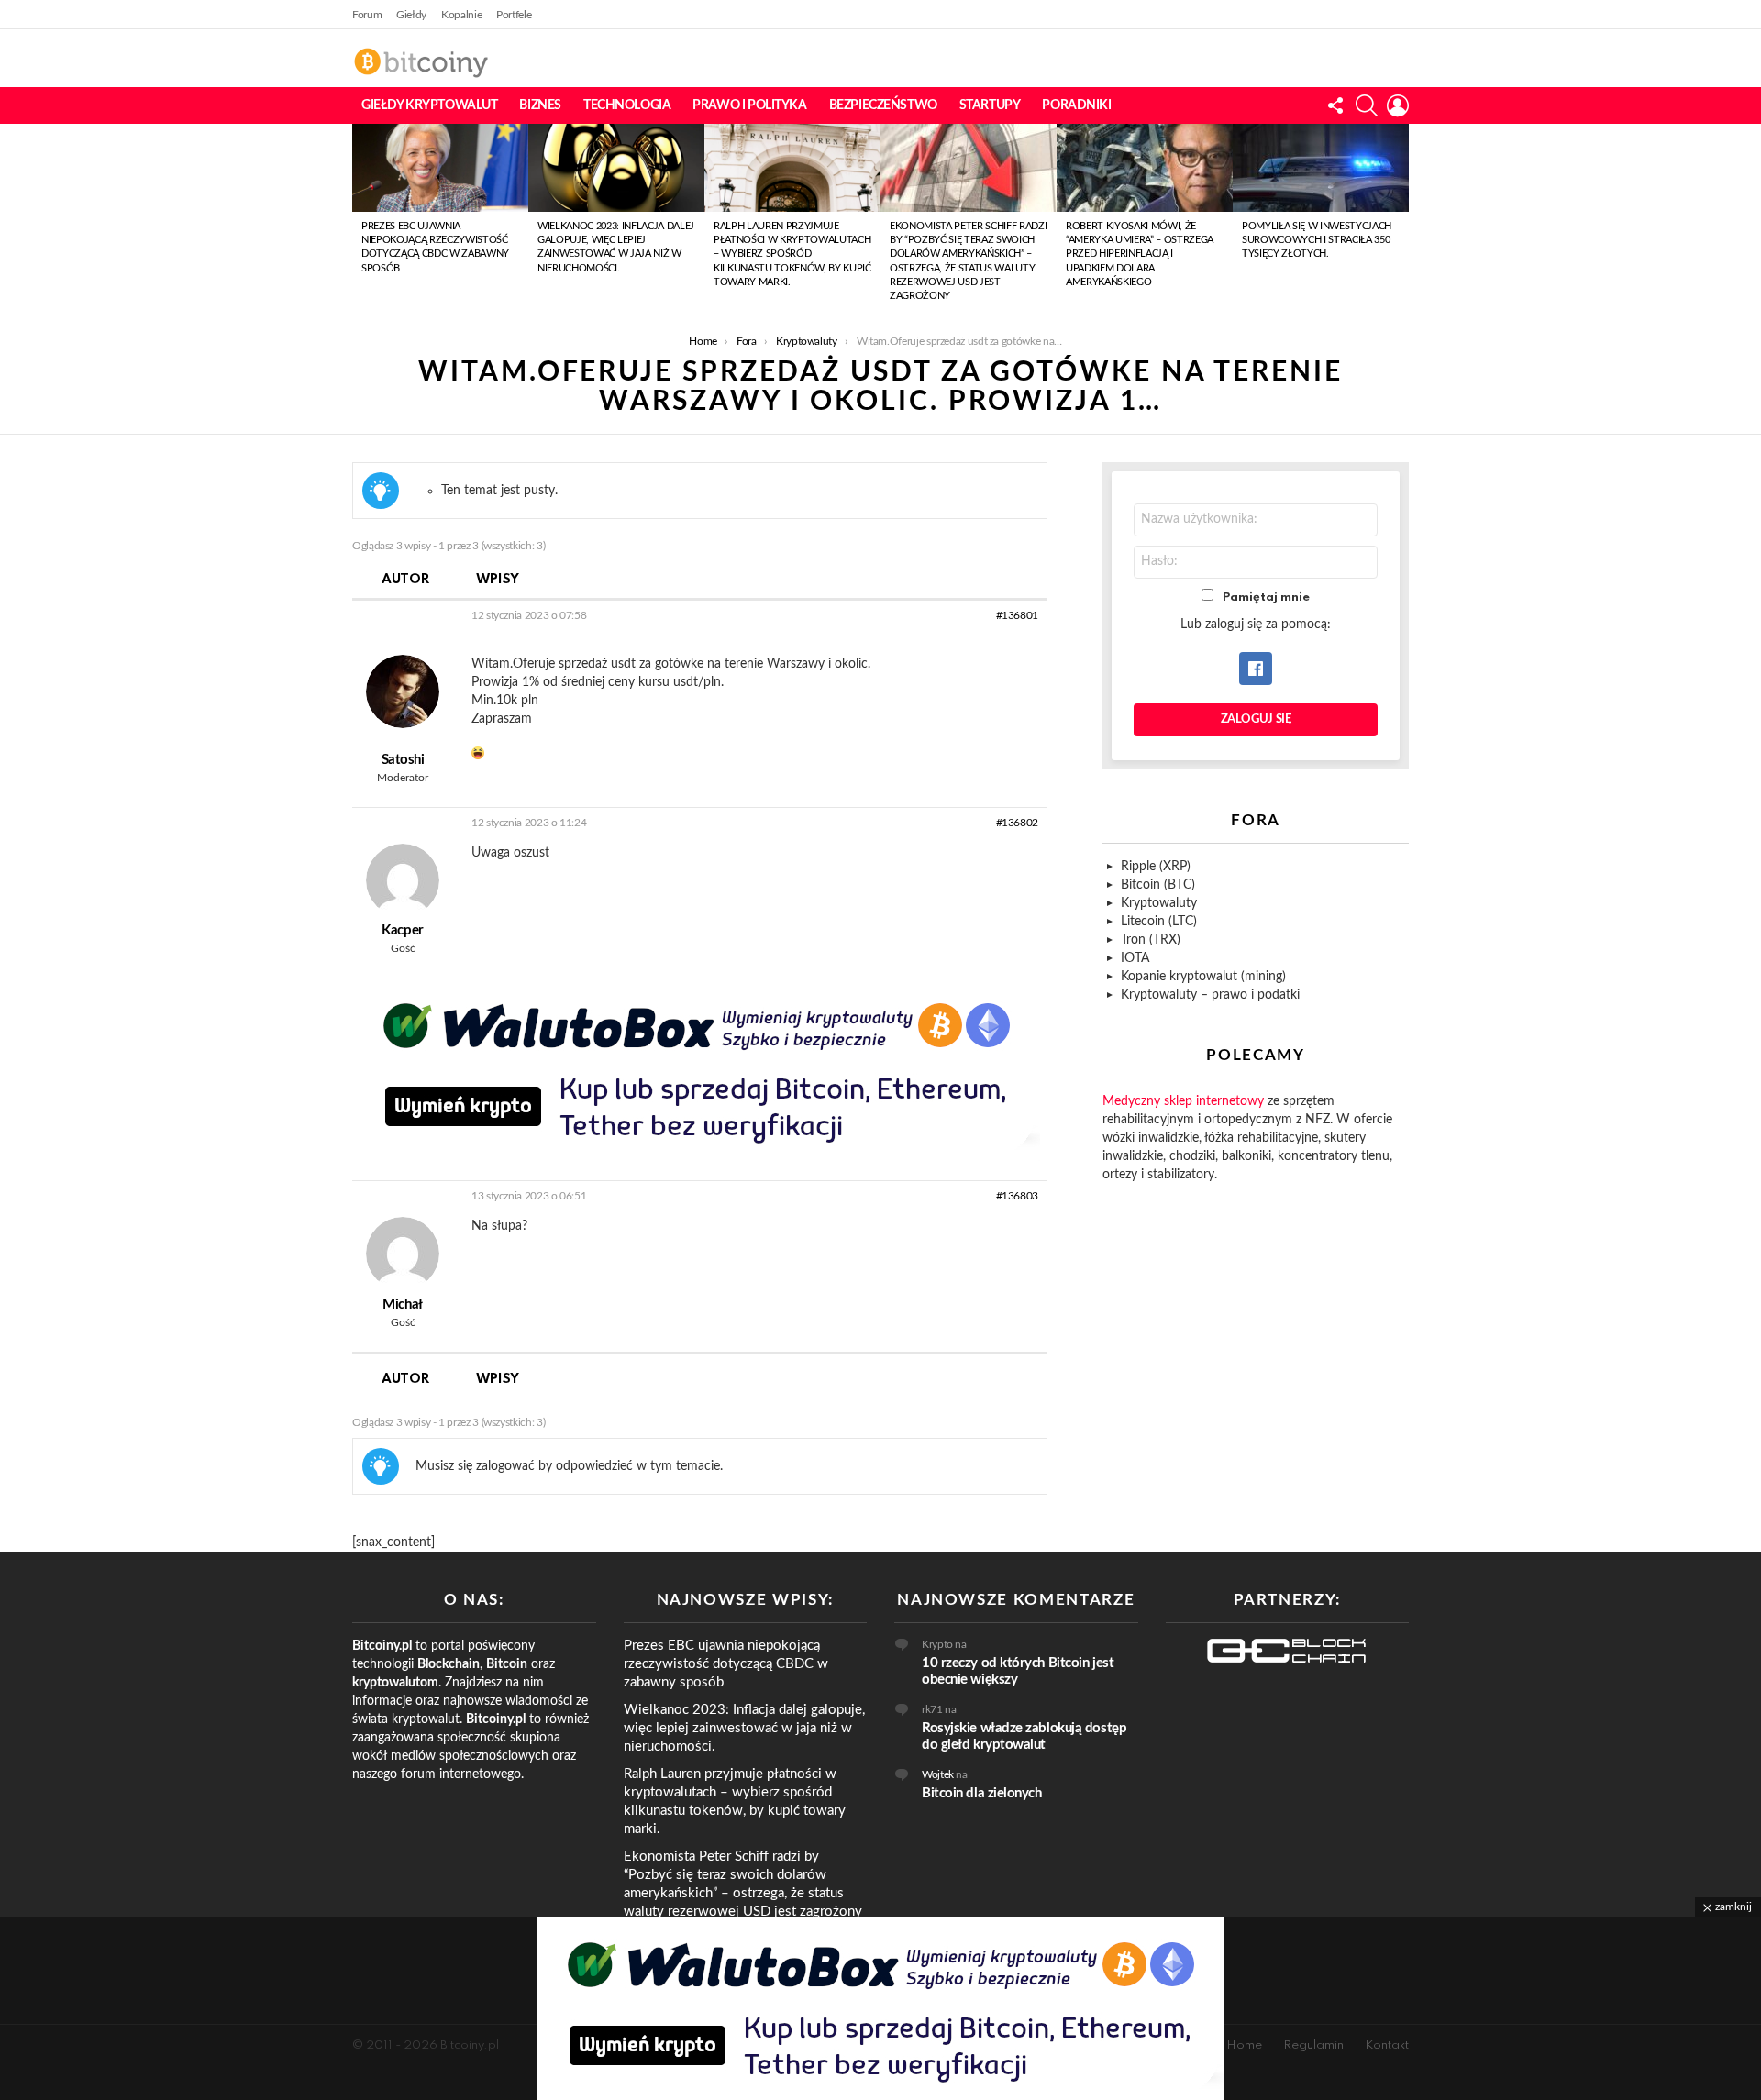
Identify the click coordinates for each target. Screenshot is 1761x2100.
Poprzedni (361, 219)
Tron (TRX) (1151, 940)
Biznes (540, 105)
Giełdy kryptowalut (429, 105)
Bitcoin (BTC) (1158, 885)
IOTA (1135, 958)
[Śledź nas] (1335, 105)
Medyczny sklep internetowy (1183, 1101)
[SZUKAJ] (1367, 105)
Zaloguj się (1256, 719)
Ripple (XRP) (1156, 867)
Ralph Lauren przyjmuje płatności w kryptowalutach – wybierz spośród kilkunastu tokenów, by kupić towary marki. (792, 254)
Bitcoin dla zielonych (982, 1793)
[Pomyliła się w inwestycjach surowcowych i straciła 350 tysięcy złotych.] (1321, 168)
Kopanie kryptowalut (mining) (1203, 977)
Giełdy (411, 15)
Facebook (1256, 669)
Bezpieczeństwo (883, 105)
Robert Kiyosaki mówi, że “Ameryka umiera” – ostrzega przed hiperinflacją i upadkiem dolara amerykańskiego (1140, 254)
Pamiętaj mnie (1266, 597)
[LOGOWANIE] (1398, 105)
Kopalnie (461, 15)
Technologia (627, 105)
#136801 (1017, 615)
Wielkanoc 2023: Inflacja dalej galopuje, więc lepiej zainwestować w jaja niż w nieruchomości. (744, 1728)
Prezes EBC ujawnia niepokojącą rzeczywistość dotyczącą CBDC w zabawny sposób (726, 1664)
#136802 (1017, 823)
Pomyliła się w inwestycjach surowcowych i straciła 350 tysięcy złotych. (1317, 240)
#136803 (1017, 1196)
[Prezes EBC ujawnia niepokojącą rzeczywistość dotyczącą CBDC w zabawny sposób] (440, 168)
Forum (367, 15)
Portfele (514, 15)
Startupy (990, 105)
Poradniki (1076, 105)
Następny (1400, 219)
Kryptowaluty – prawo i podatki (1210, 995)
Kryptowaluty (1159, 903)
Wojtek (938, 1774)
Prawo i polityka (749, 105)
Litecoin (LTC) (1159, 922)
